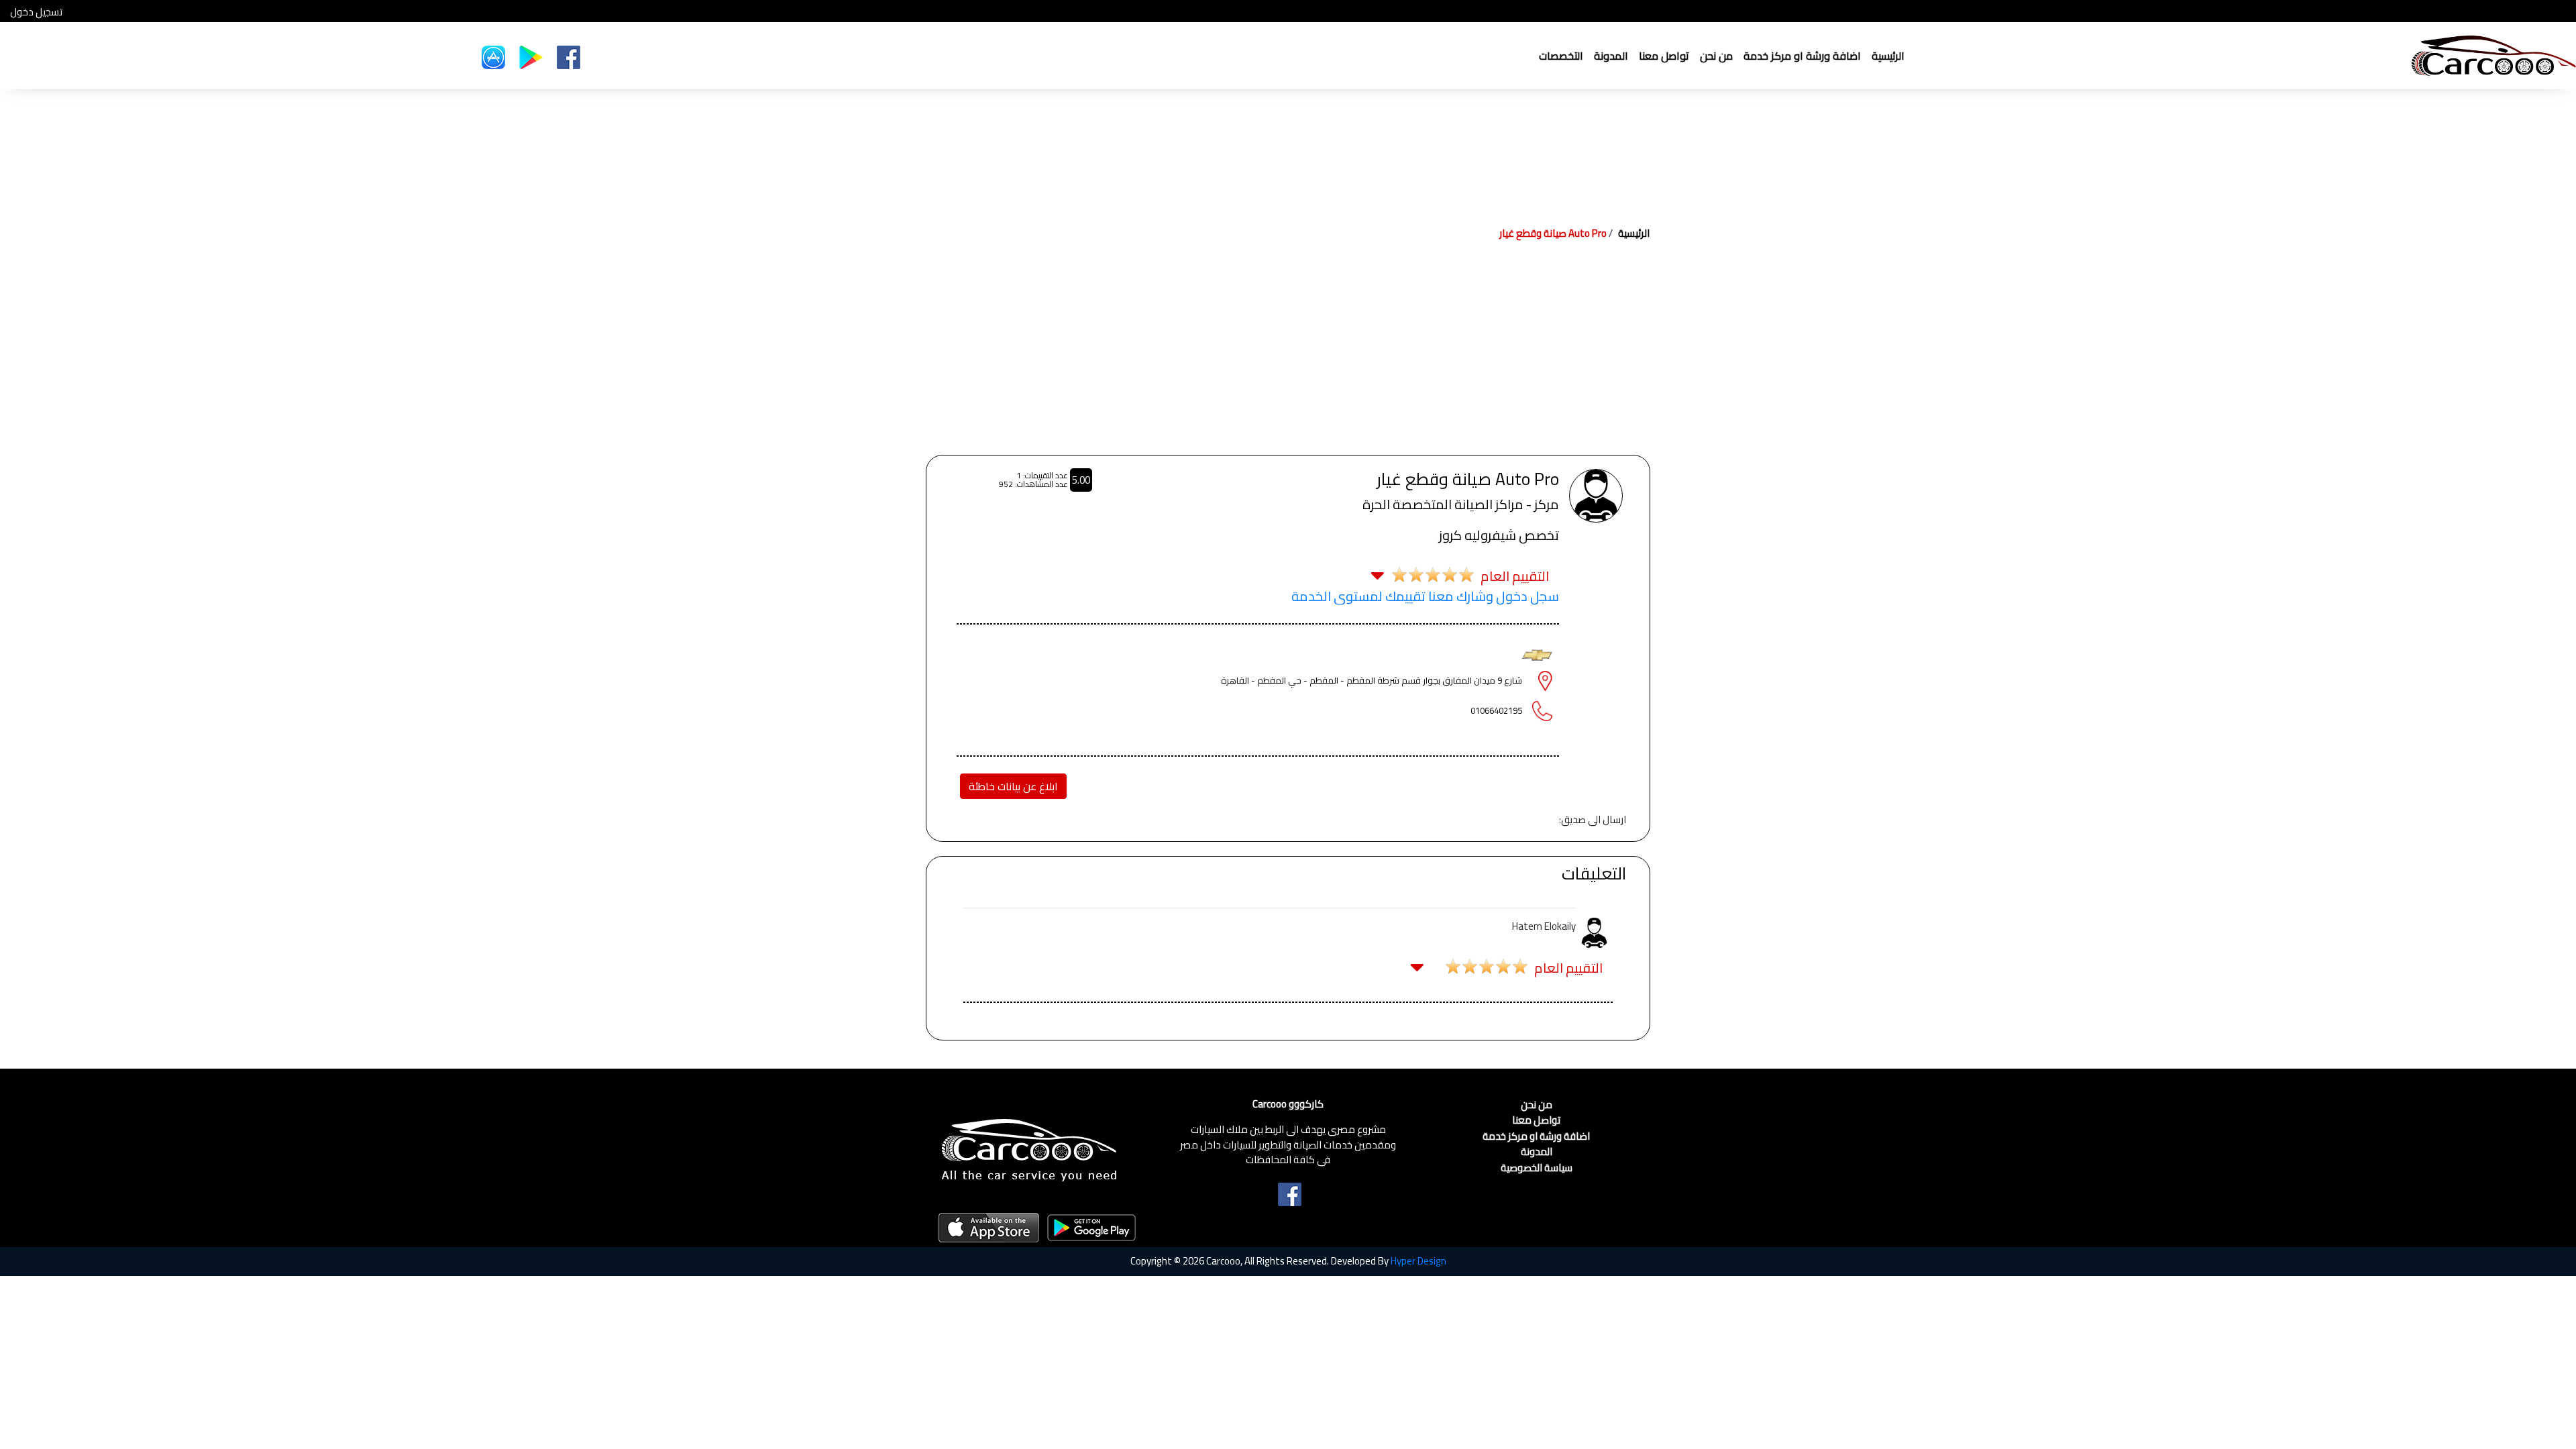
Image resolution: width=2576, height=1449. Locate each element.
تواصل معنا (1664, 56)
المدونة (1611, 56)
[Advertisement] (1288, 354)
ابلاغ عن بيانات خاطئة (1013, 786)
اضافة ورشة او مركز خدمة (1802, 56)
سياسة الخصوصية (1537, 1168)
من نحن (1716, 56)
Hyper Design (1418, 1261)
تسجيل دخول (36, 12)
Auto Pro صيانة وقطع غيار (1553, 233)
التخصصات (1561, 56)
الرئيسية (1888, 56)
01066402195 (1496, 710)
